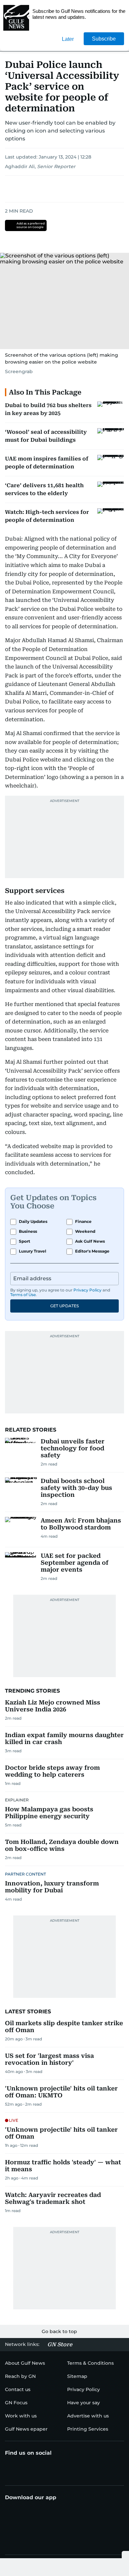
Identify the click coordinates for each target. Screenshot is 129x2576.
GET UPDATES (64, 1306)
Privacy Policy (87, 1290)
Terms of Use (23, 1295)
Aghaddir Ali (20, 166)
